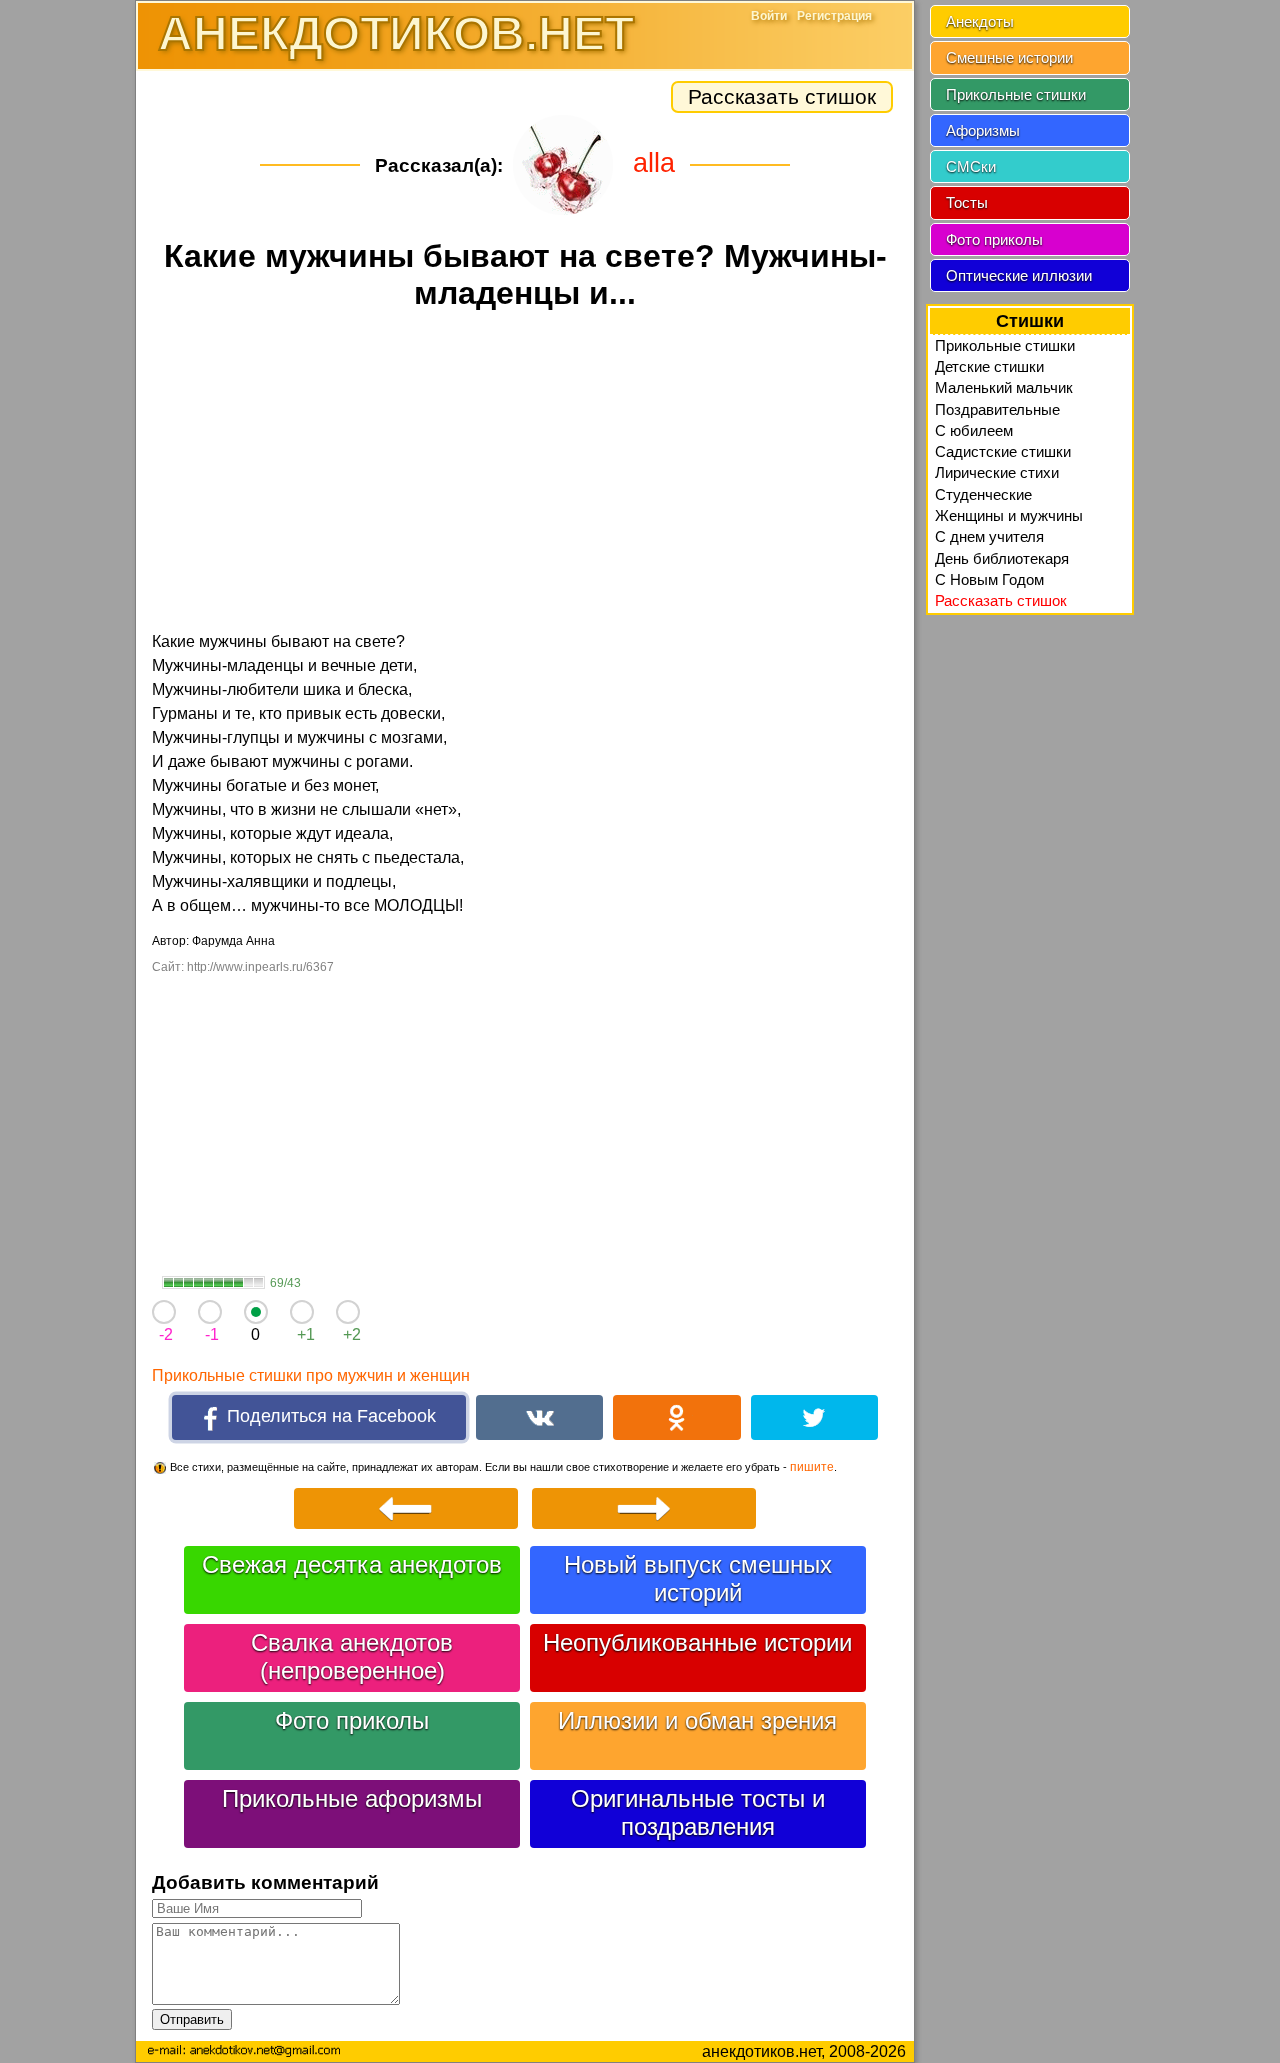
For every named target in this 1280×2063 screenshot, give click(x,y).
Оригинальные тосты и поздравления (698, 1812)
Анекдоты (980, 21)
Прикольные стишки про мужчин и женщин (311, 1375)
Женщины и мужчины (1009, 515)
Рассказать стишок (782, 96)
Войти (769, 16)
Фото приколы (352, 1720)
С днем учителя (989, 536)
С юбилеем (974, 430)
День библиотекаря (1002, 558)
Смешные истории (1009, 57)
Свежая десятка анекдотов (352, 1564)
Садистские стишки (1003, 451)
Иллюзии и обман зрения (697, 1720)
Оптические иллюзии (1019, 275)
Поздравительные (997, 409)
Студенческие (983, 494)
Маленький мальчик (1004, 387)
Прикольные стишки (1016, 94)
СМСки (971, 166)
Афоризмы (983, 130)
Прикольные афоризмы (352, 1798)
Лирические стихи (997, 472)
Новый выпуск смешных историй (698, 1578)
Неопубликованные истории (697, 1642)
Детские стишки (989, 366)
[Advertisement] (525, 474)
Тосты (967, 202)
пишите (812, 1467)
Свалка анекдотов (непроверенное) (352, 1656)
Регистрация (834, 16)
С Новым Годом (989, 579)
